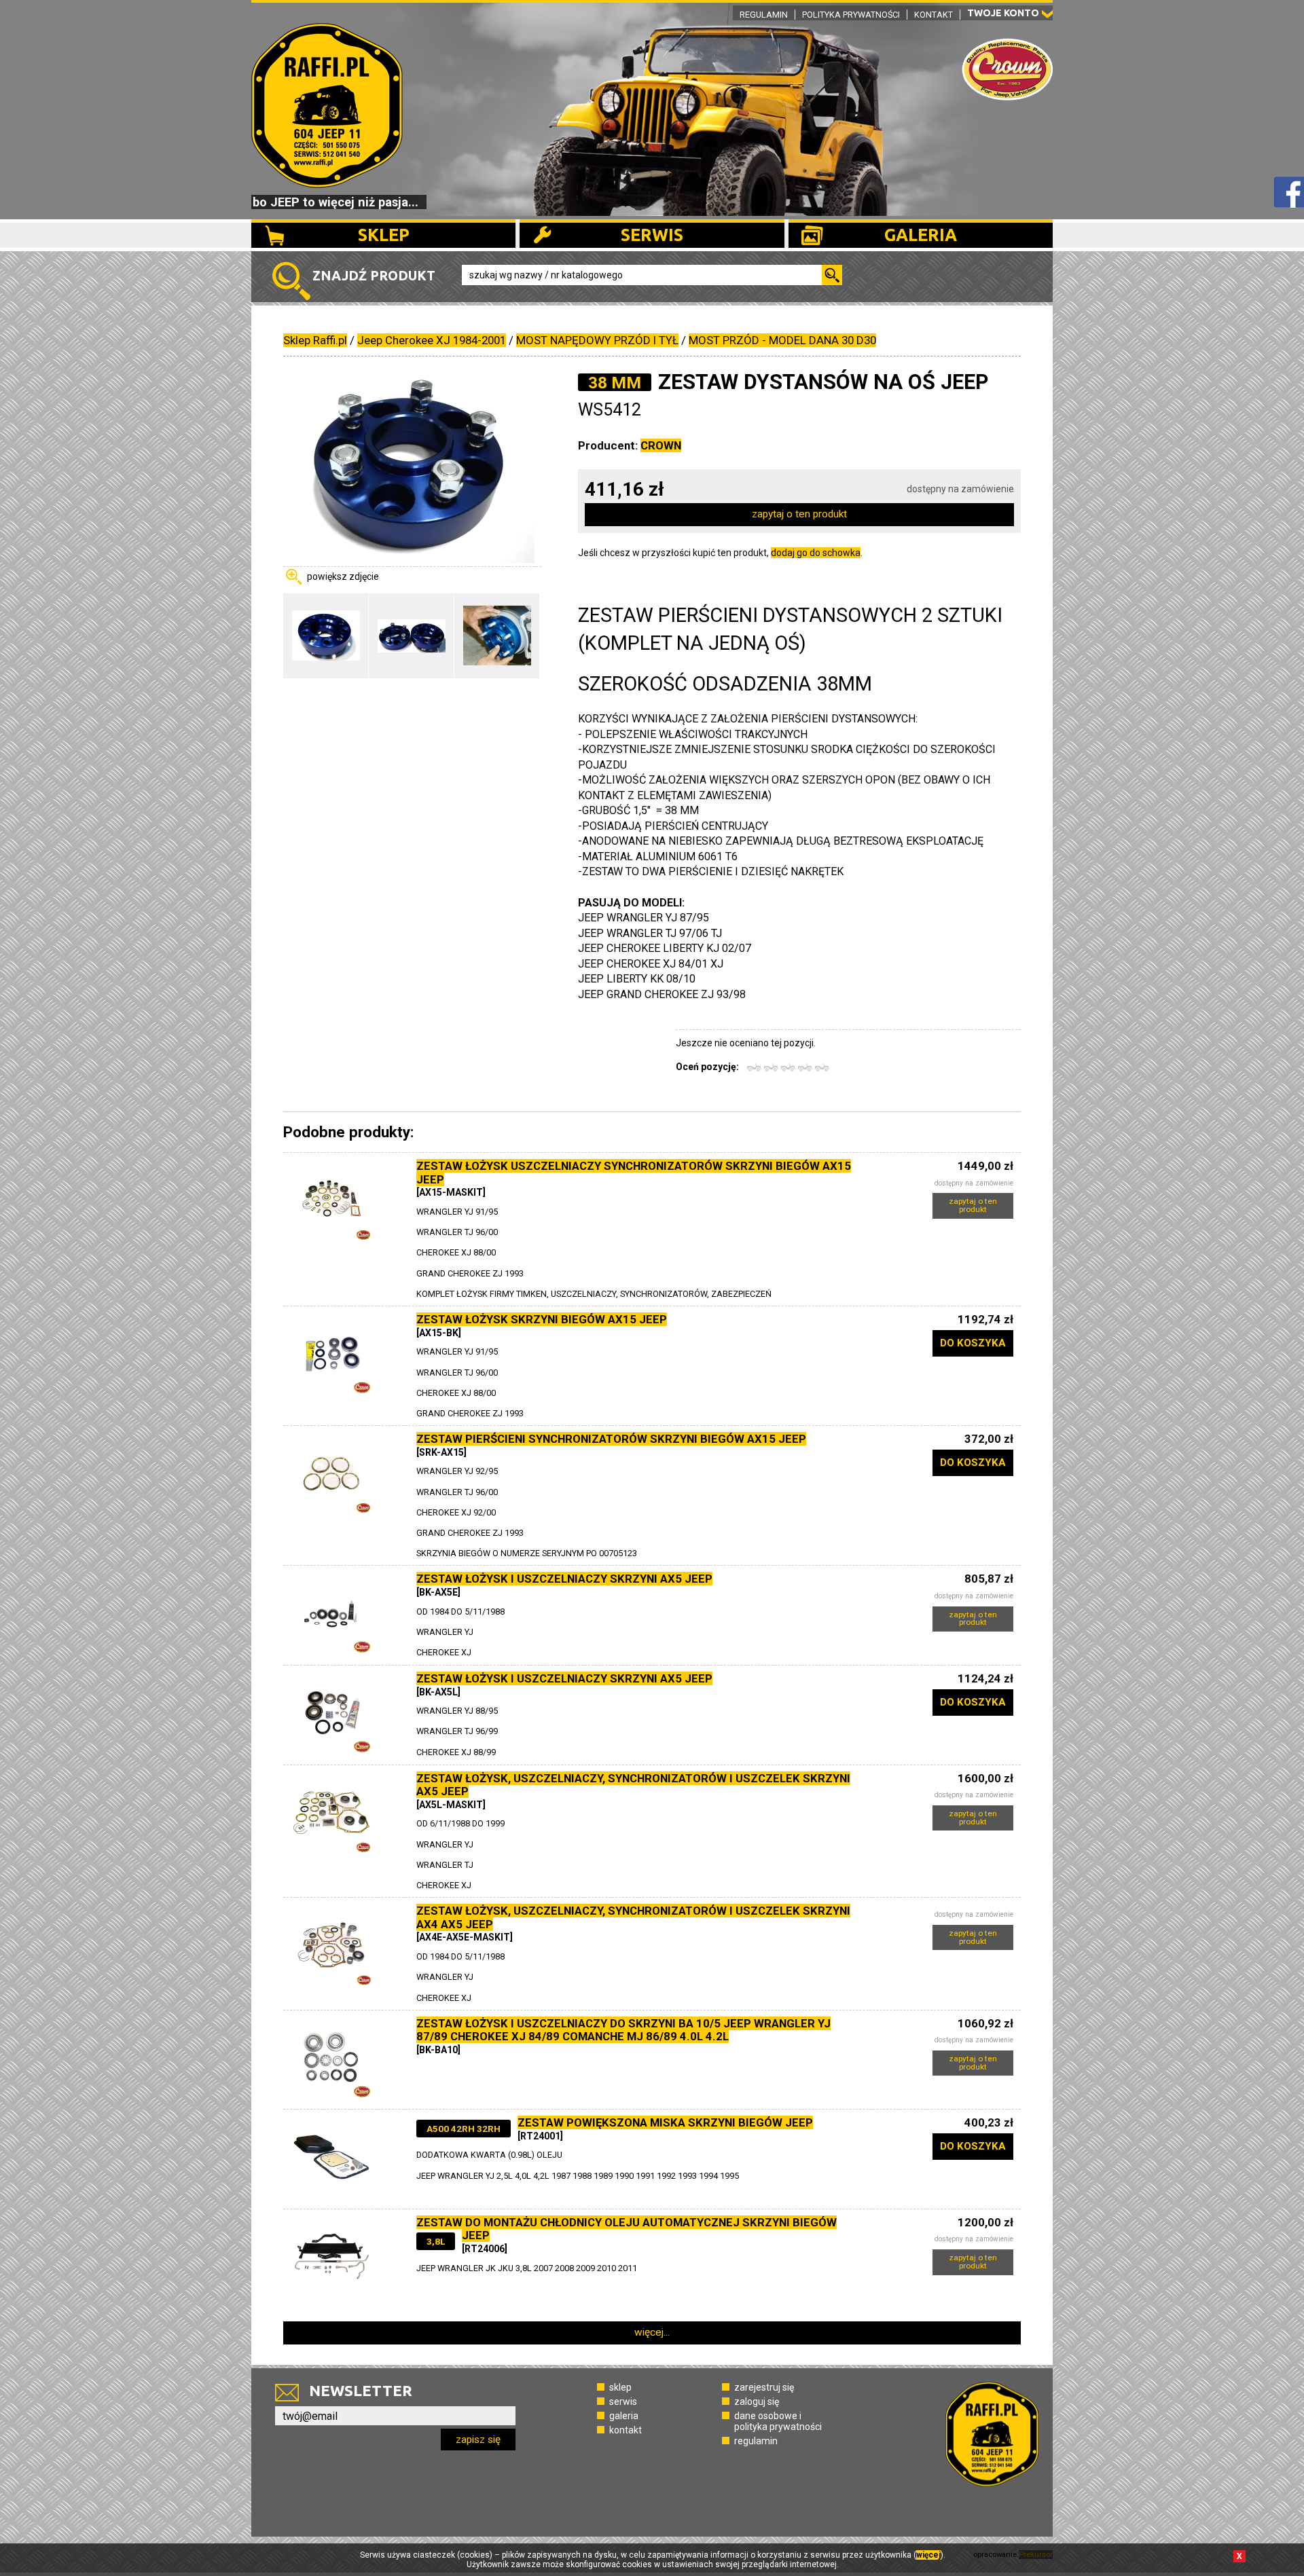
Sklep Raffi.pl (315, 340)
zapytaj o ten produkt (799, 514)
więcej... (652, 2332)
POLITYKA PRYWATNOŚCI (851, 15)
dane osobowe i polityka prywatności (778, 2421)
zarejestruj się (764, 2387)
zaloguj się (757, 2402)
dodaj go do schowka (816, 553)
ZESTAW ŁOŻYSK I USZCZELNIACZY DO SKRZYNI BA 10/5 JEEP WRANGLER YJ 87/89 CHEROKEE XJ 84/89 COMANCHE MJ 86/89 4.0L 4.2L (623, 2030)
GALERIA (921, 235)
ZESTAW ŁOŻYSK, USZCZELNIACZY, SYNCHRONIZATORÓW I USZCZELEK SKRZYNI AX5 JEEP (633, 1785)
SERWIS (652, 235)
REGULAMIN (764, 15)
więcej (928, 2555)
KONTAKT (934, 15)
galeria (624, 2416)
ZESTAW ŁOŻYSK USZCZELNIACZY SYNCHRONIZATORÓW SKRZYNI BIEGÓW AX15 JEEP (634, 1173)
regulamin (756, 2441)
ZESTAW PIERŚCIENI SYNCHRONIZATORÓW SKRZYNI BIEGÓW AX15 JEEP (611, 1439)
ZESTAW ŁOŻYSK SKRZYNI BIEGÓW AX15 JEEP (542, 1319)
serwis (623, 2402)
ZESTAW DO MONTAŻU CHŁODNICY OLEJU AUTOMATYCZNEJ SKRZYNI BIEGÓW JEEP (627, 2229)
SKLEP (384, 235)
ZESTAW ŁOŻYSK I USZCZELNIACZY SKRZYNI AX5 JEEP (564, 1579)
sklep (620, 2387)
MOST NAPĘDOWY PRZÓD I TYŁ (597, 340)
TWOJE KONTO (1003, 13)
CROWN (661, 445)
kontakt (626, 2430)
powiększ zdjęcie (343, 576)
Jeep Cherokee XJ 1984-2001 (432, 340)
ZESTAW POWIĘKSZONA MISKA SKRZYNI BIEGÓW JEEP (665, 2122)
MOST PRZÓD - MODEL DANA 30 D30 (782, 340)
